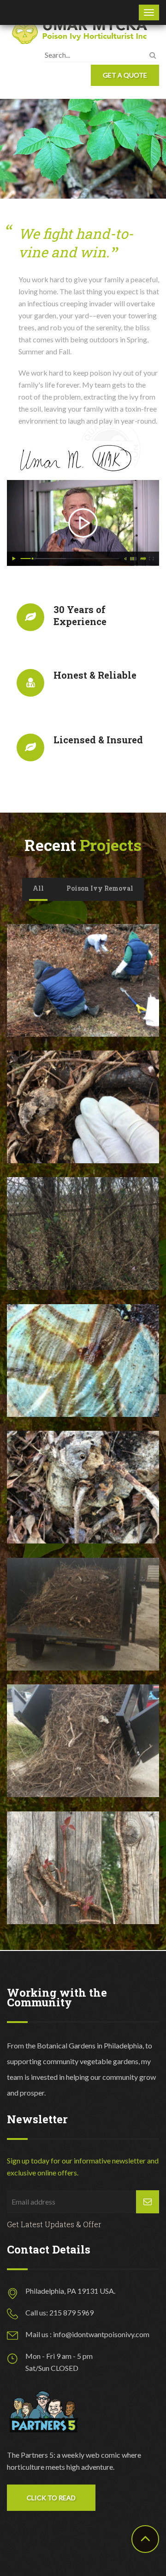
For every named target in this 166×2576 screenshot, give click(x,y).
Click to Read (51, 2498)
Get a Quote (125, 75)
